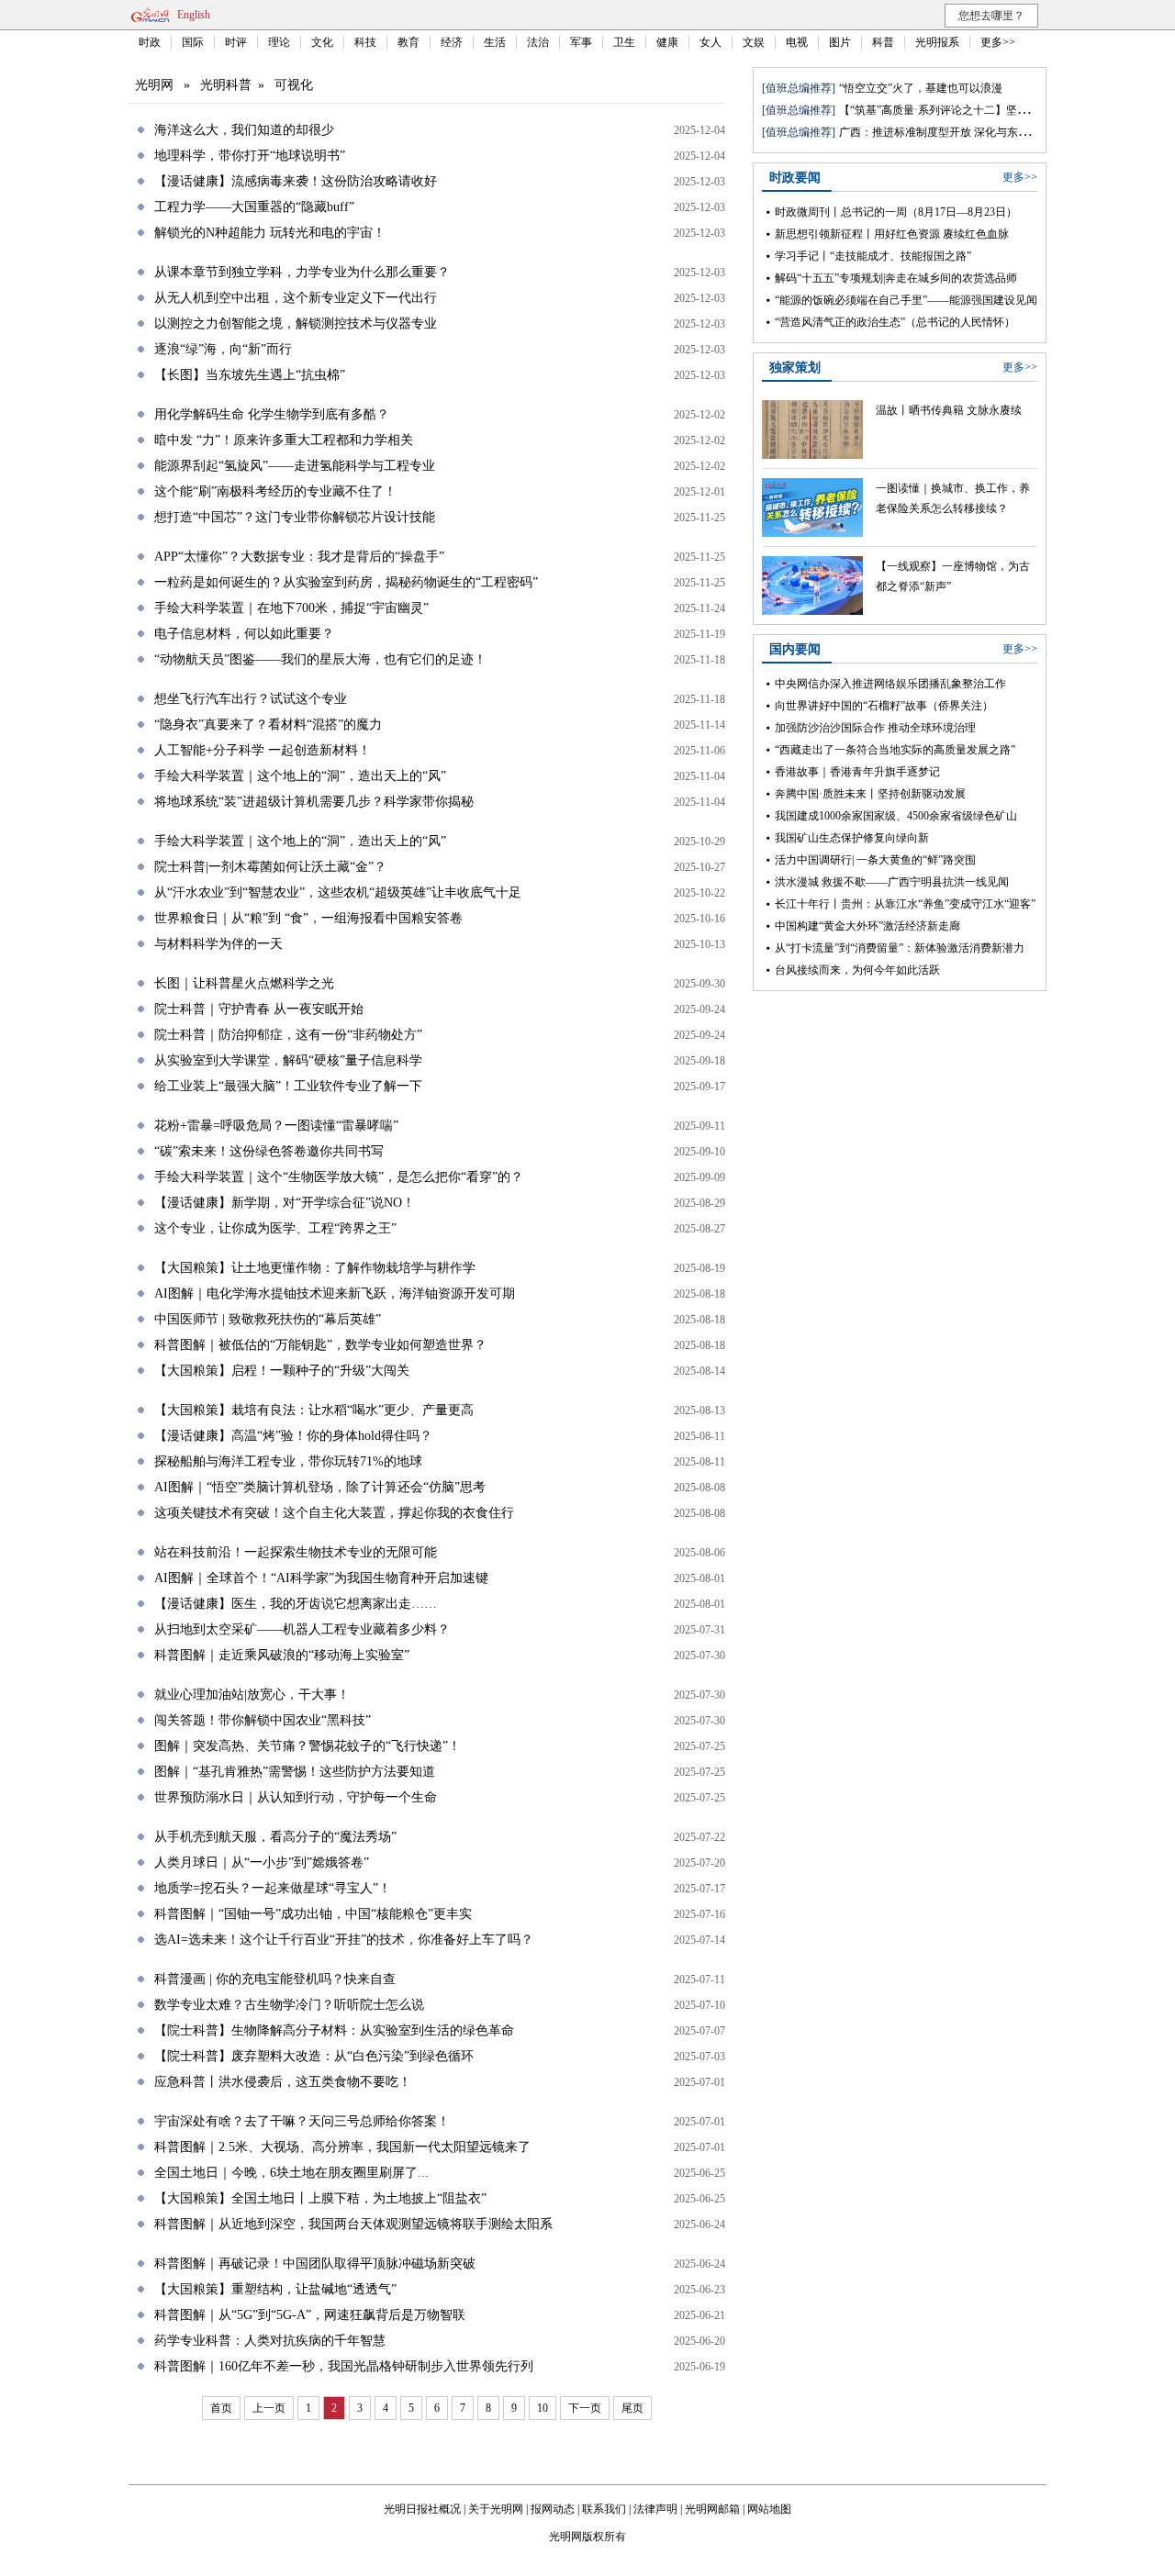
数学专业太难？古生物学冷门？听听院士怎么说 (289, 2005)
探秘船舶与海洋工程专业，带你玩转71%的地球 (288, 1461)
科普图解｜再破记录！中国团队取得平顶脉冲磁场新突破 (315, 2264)
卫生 (624, 42)
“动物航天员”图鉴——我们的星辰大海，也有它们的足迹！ (320, 659)
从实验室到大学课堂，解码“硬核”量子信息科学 (288, 1060)
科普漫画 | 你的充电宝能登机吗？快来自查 (275, 1979)
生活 (495, 42)
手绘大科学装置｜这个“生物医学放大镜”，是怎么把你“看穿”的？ (339, 1177)
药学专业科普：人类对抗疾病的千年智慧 (270, 2341)
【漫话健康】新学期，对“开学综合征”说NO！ (285, 1203)
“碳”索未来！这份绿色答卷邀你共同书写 (269, 1151)
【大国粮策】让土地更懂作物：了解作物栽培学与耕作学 (315, 1268)
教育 (408, 42)
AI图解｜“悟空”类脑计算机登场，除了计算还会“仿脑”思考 (320, 1487)
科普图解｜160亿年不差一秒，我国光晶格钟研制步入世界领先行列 (344, 2366)
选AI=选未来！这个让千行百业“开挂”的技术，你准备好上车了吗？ (344, 1940)
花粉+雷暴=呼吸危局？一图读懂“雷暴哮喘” (276, 1126)
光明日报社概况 (422, 2509)
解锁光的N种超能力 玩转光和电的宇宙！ (270, 233)
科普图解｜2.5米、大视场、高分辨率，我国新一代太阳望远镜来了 (342, 2147)
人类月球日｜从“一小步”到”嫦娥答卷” (262, 1862)
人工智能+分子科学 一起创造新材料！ (263, 750)
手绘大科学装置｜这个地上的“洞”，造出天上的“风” (300, 776)
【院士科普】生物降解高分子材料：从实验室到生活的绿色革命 (334, 2030)
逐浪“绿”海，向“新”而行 (223, 349)
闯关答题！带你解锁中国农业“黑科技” (263, 1720)
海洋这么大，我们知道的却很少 (244, 130)
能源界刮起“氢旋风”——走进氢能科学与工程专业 (295, 466)
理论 (279, 42)
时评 (236, 42)
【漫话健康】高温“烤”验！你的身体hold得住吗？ (293, 1436)
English (194, 15)
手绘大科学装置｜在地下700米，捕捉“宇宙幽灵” (291, 608)
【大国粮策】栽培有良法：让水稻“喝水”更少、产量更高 (314, 1410)
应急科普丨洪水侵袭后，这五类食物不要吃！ (283, 2082)
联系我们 (604, 2509)
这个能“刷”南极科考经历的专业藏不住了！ (275, 491)
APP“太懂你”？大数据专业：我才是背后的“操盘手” (299, 557)
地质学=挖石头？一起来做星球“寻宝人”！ (273, 1888)
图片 (840, 42)
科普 (883, 42)
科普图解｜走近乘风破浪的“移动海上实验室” (282, 1655)
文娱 (754, 42)
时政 (150, 42)
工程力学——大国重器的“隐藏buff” (254, 207)
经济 (452, 42)
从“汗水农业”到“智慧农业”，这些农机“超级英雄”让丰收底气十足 (338, 892)
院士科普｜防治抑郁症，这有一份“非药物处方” (288, 1035)
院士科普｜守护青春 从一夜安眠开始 (259, 1009)
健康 (667, 42)
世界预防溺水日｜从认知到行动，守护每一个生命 (296, 1797)
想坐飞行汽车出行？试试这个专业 (251, 699)
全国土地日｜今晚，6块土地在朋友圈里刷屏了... (291, 2173)
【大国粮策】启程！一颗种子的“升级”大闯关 (282, 1371)
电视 (797, 42)
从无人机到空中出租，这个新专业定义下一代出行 (296, 298)
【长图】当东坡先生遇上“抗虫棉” (250, 375)
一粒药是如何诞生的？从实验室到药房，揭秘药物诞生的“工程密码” (346, 582)
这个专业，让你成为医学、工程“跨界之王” (275, 1228)
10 (543, 2408)
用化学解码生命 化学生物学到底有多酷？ (272, 414)
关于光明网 (496, 2509)
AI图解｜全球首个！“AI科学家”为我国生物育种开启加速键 (321, 1578)
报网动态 (553, 2509)
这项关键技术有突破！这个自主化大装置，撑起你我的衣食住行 (334, 1513)
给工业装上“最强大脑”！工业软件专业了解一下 (288, 1086)
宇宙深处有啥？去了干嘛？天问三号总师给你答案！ (302, 2121)
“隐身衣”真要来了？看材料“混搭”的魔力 (268, 725)
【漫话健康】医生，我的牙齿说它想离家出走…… (296, 1604)
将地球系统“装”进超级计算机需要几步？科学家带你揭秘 (314, 802)
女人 (711, 42)
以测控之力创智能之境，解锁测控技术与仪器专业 (296, 323)
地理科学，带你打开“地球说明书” (250, 156)
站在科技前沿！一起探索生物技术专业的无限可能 (296, 1552)
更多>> (998, 42)
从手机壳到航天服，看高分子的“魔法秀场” (275, 1837)
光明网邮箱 (712, 2509)
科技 (365, 42)
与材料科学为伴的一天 (218, 944)
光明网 (154, 85)
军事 (581, 42)
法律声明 (655, 2509)
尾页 (632, 2408)
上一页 (269, 2408)
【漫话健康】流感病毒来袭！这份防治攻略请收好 (296, 181)
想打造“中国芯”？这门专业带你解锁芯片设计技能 (295, 517)
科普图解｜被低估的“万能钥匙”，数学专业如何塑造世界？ (320, 1345)
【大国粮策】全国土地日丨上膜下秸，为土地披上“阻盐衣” (320, 2198)
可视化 (294, 85)
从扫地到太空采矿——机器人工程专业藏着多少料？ (302, 1629)
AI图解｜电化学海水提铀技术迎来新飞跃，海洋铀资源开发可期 (335, 1294)
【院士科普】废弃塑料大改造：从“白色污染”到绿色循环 (314, 2056)
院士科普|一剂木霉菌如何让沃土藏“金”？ (270, 867)
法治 (538, 42)
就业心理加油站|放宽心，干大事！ (252, 1695)
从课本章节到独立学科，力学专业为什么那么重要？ (302, 272)
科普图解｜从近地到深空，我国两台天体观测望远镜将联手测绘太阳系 (353, 2224)
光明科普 (226, 85)
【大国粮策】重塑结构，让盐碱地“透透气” (275, 2289)
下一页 (585, 2408)
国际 (193, 42)
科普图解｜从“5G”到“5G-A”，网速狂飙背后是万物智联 (310, 2315)
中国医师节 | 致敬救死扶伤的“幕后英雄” (268, 1319)
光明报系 (937, 42)
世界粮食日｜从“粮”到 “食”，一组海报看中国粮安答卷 (308, 918)
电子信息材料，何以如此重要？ (244, 634)
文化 (322, 42)
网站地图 (769, 2509)
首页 (221, 2408)
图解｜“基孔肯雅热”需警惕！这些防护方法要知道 (295, 1772)
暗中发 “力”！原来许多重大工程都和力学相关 (284, 440)
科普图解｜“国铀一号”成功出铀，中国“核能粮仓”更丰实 (313, 1914)
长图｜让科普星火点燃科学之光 (244, 983)
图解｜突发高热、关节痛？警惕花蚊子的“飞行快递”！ (308, 1746)
